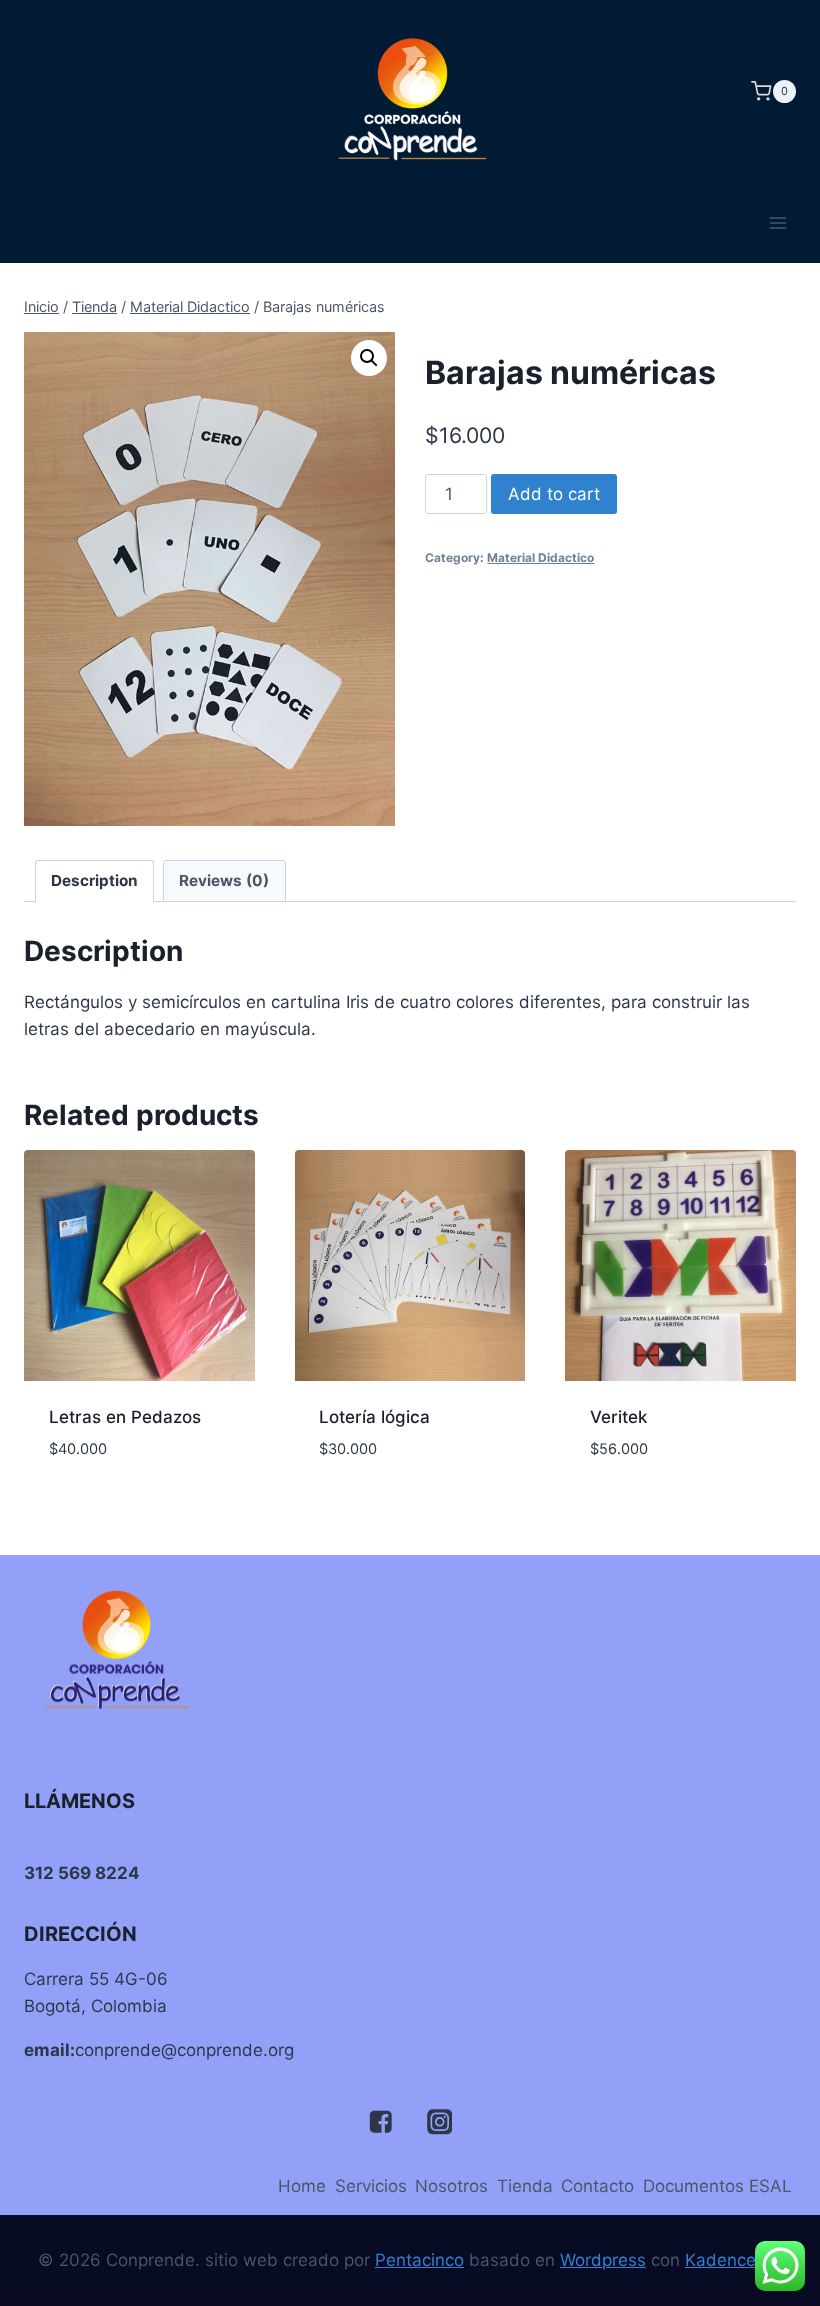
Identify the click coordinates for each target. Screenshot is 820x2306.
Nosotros (451, 2186)
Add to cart (554, 494)
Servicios (371, 2186)
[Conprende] (410, 91)
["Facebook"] (380, 2122)
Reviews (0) (224, 880)
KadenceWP (733, 2260)
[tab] (95, 881)
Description (94, 880)
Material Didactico (540, 557)
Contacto (597, 2186)
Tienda (525, 2186)
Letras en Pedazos (125, 1417)
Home (302, 2186)
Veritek (618, 1417)
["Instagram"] (439, 2122)
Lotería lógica (374, 1417)
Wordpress (603, 2260)
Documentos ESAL (717, 2186)
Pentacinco (419, 2260)
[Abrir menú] (777, 222)
